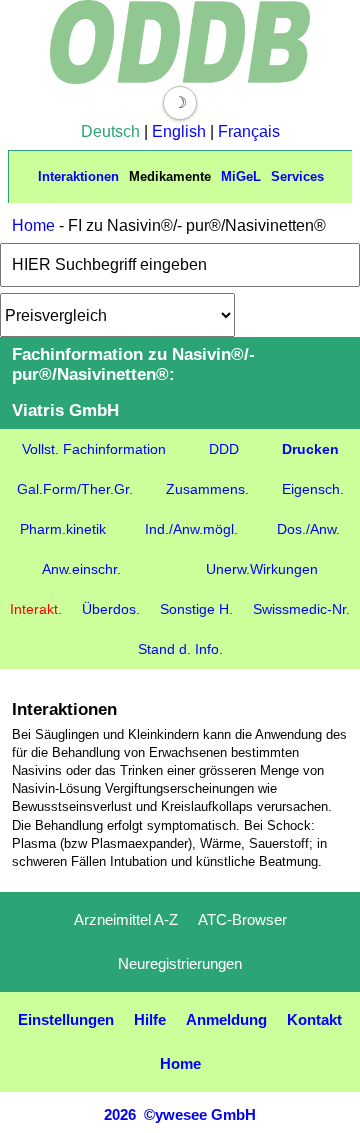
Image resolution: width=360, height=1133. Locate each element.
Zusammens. (207, 489)
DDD (224, 449)
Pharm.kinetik (63, 529)
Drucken (310, 449)
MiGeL (241, 176)
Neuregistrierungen (180, 963)
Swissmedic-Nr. (301, 609)
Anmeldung (226, 1019)
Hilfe (150, 1019)
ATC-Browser (242, 919)
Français (249, 131)
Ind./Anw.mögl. (191, 529)
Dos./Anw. (308, 529)
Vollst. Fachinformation (94, 449)
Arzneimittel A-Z (126, 919)
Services (297, 176)
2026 (120, 1114)
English (179, 131)
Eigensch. (313, 489)
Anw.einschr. (81, 569)
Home (33, 225)
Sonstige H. (196, 609)
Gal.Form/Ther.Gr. (75, 489)
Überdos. (111, 609)
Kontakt (314, 1019)
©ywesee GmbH (198, 1114)
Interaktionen (78, 176)
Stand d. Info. (180, 649)
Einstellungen (66, 1019)
